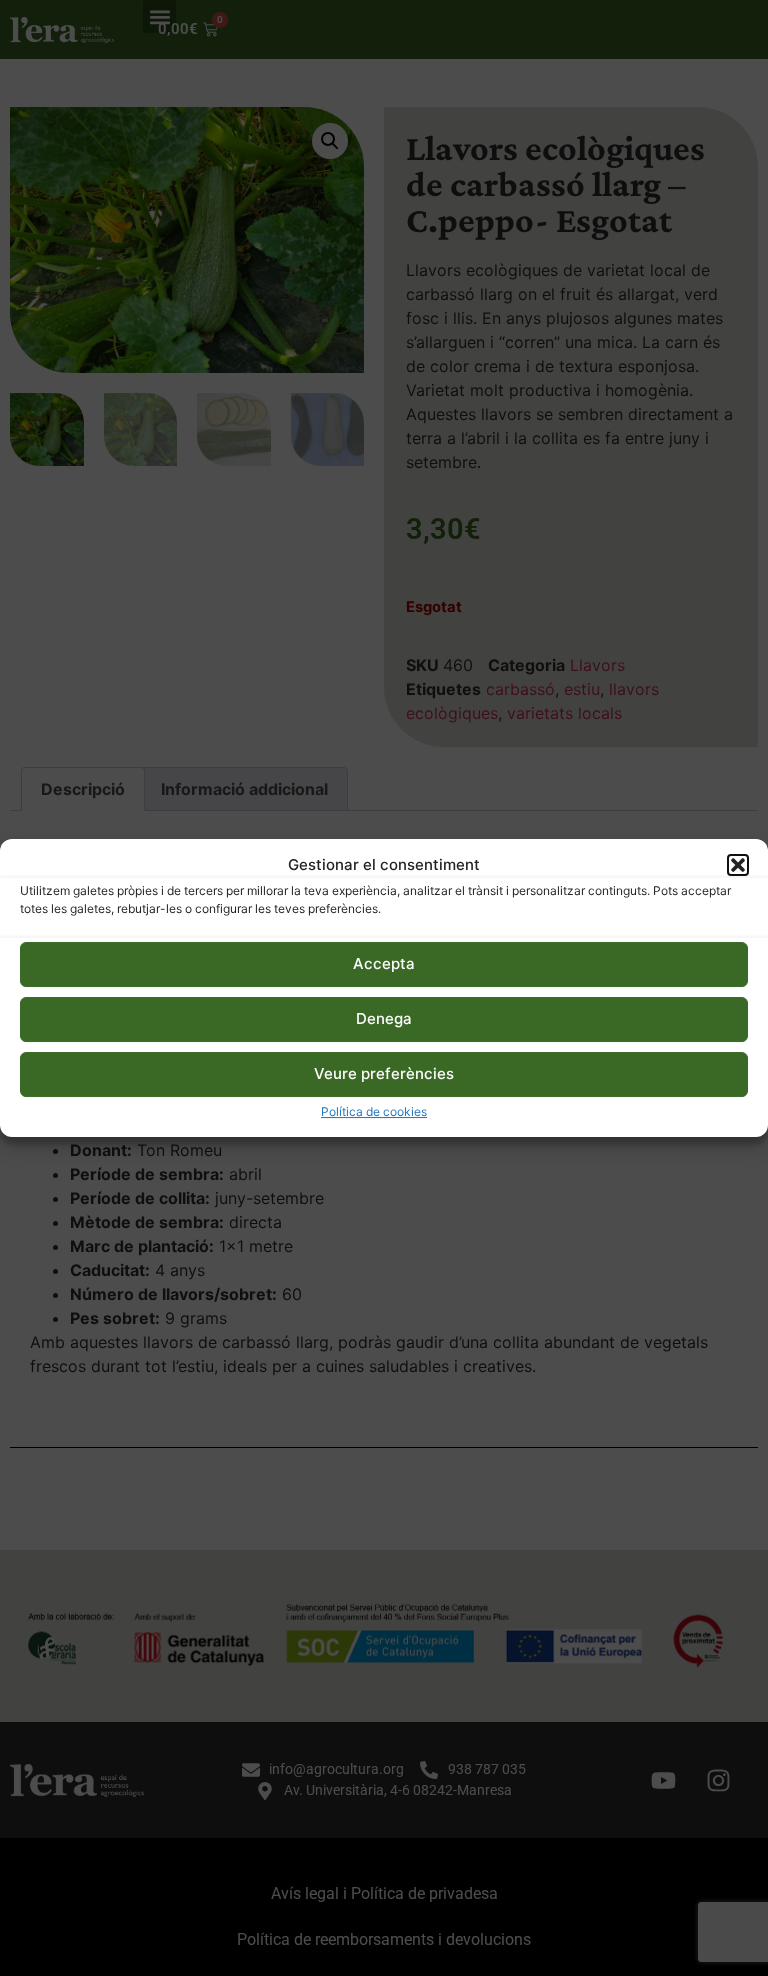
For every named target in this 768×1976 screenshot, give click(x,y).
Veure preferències (384, 1073)
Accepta (384, 963)
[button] (738, 865)
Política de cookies (374, 1111)
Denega (384, 1018)
